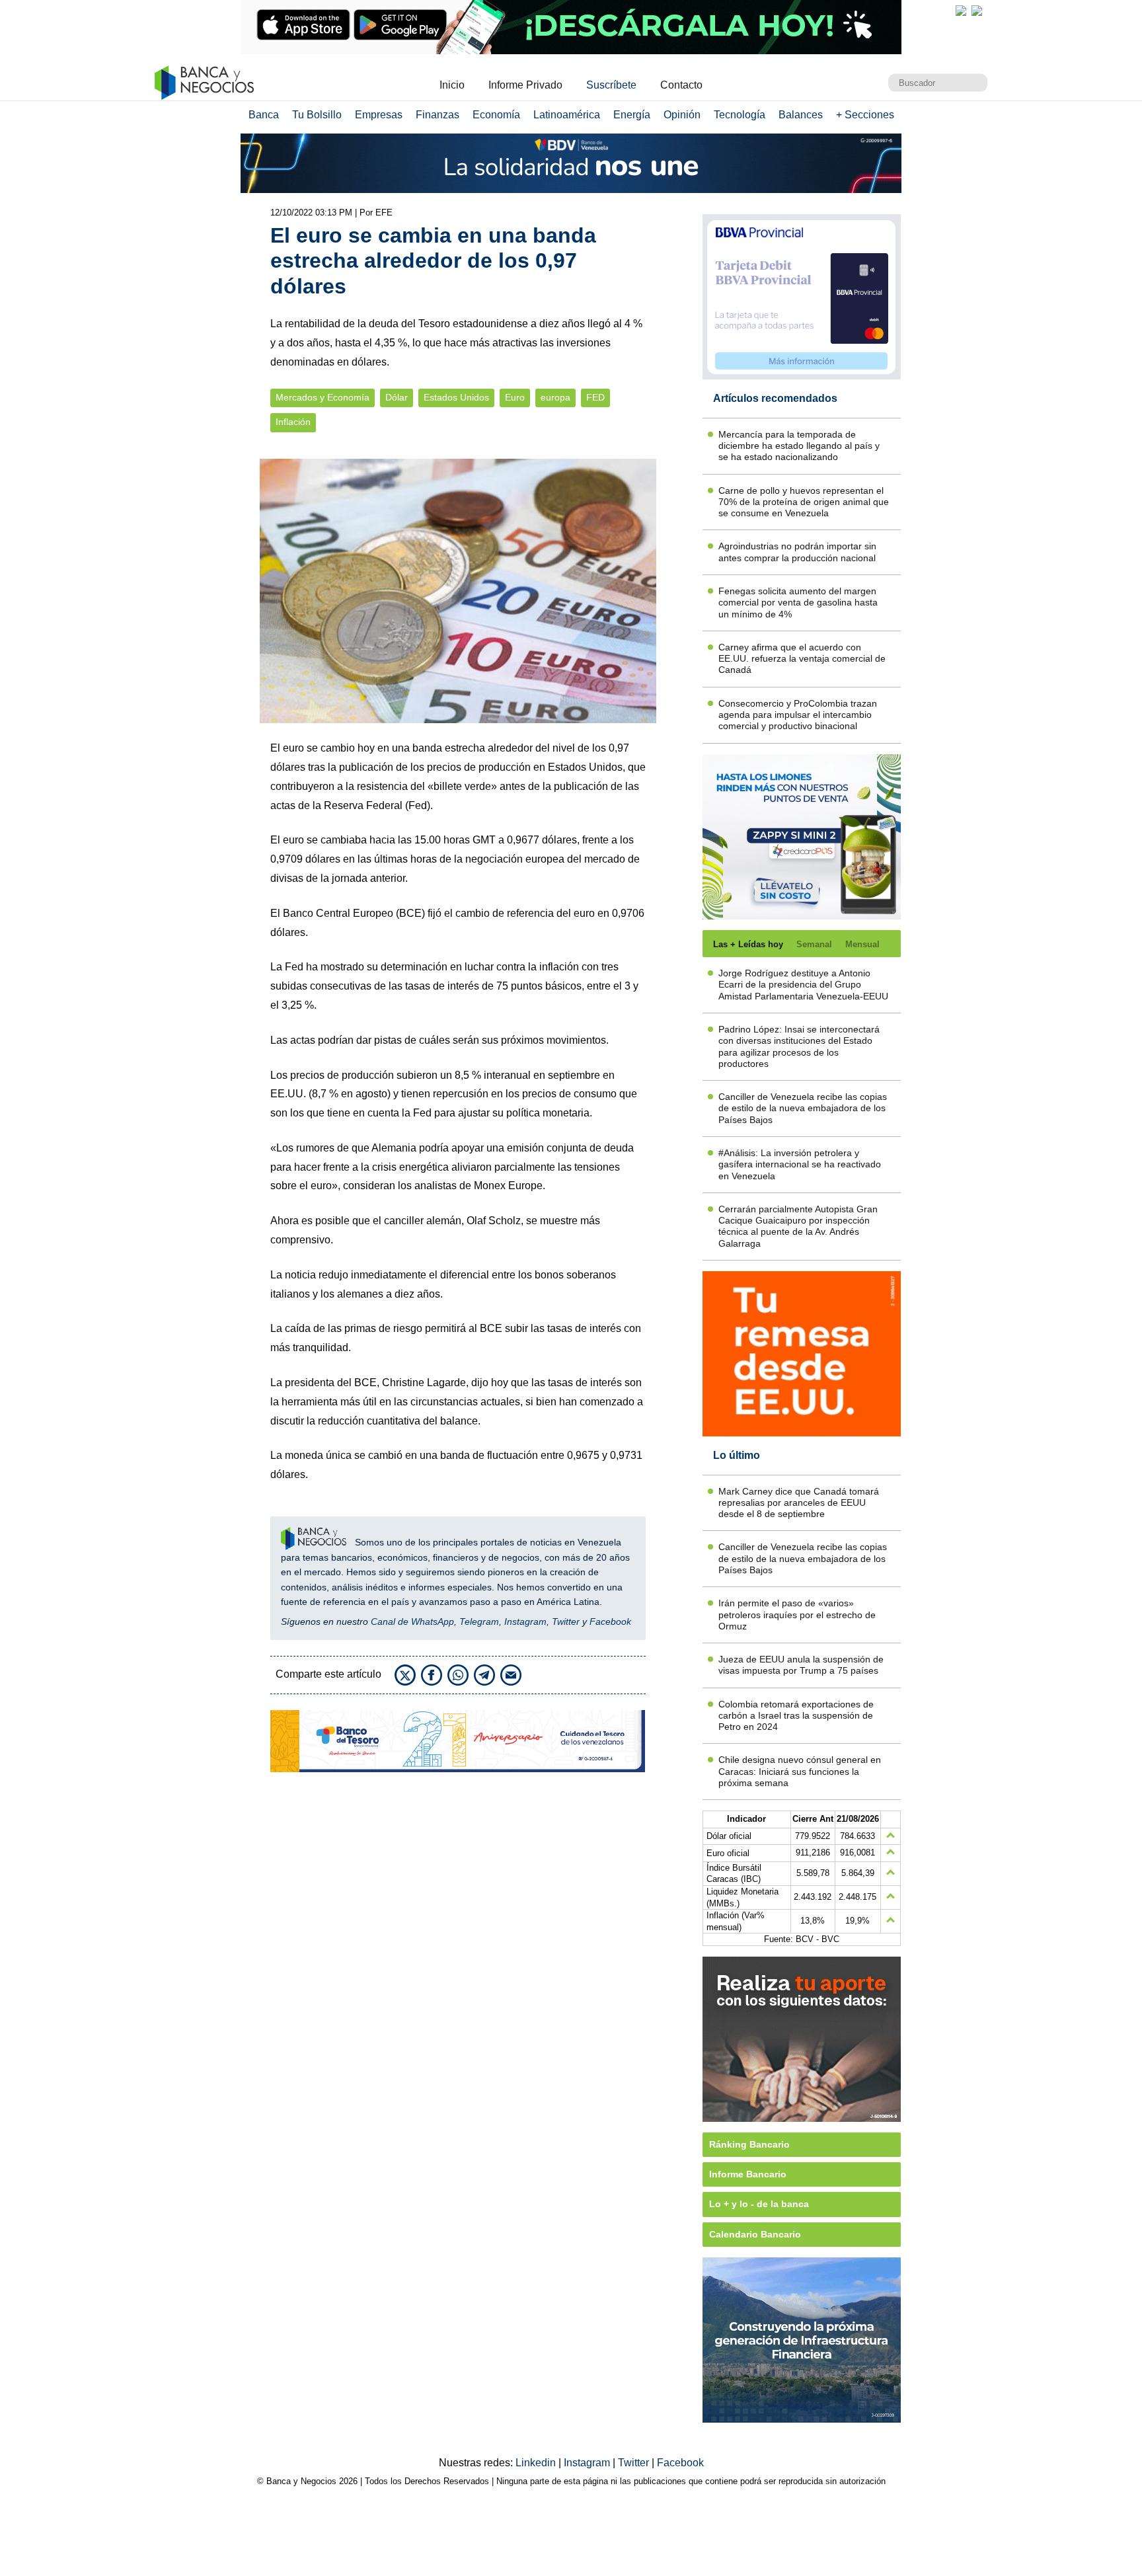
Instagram (525, 1621)
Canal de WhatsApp (412, 1621)
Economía (496, 115)
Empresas (379, 115)
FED (595, 398)
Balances (801, 115)
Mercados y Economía (323, 398)
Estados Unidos (456, 398)
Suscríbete (611, 85)
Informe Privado (525, 85)
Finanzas (438, 115)
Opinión (682, 115)
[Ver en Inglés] (961, 11)
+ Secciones (865, 115)
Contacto (681, 85)
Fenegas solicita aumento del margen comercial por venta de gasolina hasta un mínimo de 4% (798, 603)
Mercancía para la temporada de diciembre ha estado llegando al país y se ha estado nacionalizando (799, 446)
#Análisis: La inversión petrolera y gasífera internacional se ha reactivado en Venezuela (800, 1164)
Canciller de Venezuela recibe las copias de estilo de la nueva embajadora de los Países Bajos (803, 1108)
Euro (515, 398)
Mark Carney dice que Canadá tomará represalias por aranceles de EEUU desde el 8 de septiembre (799, 1503)
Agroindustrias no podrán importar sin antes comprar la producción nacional (797, 552)
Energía (632, 115)
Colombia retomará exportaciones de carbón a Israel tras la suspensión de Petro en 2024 (796, 1716)
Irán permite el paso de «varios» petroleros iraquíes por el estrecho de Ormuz (797, 1615)
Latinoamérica (567, 115)
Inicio (452, 85)
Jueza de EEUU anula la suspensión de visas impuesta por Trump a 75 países (801, 1665)
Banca (264, 115)
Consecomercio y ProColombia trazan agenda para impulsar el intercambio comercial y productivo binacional (798, 715)
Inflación (293, 422)
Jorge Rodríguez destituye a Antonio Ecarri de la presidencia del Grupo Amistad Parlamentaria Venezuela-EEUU (803, 985)
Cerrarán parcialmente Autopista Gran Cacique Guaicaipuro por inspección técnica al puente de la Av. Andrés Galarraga (798, 1226)
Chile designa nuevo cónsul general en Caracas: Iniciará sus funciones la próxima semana (800, 1771)
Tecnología (740, 115)
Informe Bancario (748, 2174)
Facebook (610, 1621)
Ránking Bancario (749, 2144)
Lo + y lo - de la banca (759, 2204)
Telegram (479, 1621)
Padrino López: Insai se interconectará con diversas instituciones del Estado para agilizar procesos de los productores (799, 1046)
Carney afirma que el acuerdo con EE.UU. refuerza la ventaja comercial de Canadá (802, 659)
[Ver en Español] (977, 11)
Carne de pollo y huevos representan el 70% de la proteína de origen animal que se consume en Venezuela (804, 502)
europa (555, 398)
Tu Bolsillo (317, 115)
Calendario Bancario (755, 2234)
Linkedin (537, 2463)
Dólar (397, 398)
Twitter (566, 1621)
